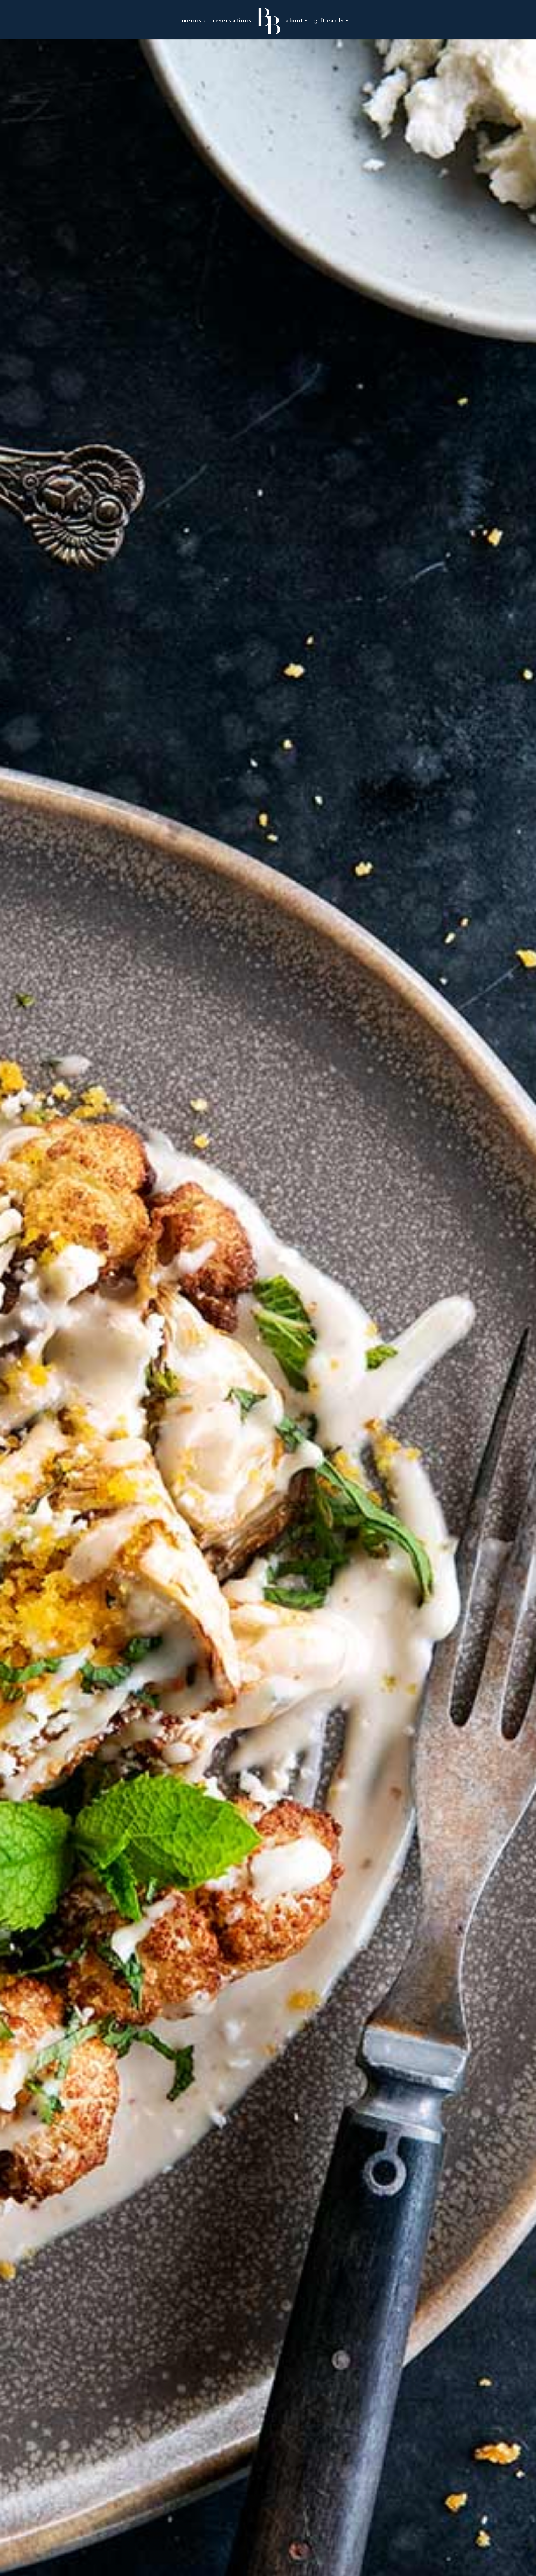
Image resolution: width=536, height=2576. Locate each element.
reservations (232, 22)
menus (192, 22)
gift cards (329, 22)
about (294, 22)
